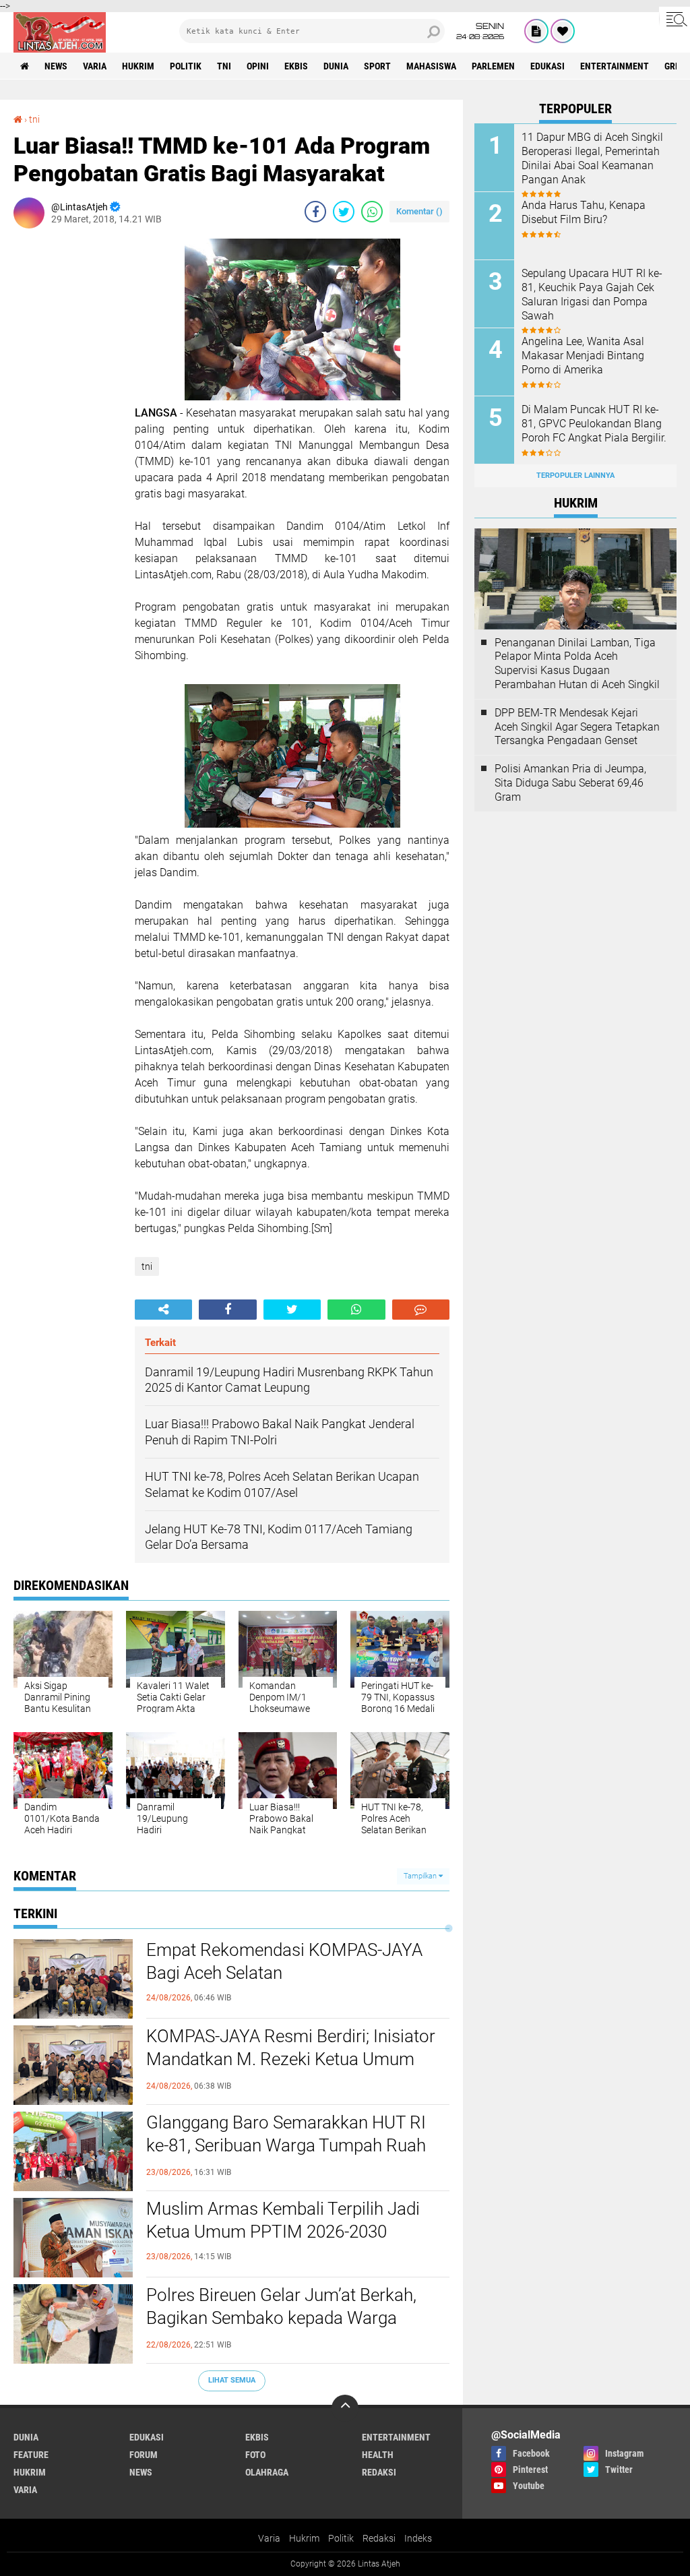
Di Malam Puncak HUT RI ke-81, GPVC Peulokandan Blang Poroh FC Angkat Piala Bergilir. (594, 424)
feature (31, 2455)
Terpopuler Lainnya (575, 476)
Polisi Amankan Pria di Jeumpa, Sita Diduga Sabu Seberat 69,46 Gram (570, 783)
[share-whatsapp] (372, 212)
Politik (341, 2538)
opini (258, 66)
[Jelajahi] (675, 19)
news (56, 66)
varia (95, 66)
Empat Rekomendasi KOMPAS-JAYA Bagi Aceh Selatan (284, 1961)
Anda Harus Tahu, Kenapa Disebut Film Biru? (584, 212)
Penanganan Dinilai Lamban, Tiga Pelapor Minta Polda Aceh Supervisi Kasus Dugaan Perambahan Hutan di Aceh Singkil (577, 664)
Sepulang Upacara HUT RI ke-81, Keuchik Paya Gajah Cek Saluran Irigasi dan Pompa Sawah (592, 294)
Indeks (418, 2538)
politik (186, 66)
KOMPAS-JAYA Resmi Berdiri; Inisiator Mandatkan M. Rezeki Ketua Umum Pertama (291, 2059)
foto (255, 2455)
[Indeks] (536, 31)
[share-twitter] (344, 212)
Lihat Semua (232, 2380)
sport (377, 66)
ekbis (296, 66)
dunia (336, 66)
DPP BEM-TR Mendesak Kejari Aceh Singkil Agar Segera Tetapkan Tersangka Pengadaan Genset (577, 727)
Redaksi (379, 2538)
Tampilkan (421, 1876)
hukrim (138, 66)
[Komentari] (421, 1310)
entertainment (615, 66)
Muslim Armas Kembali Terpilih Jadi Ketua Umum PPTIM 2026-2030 (283, 2220)
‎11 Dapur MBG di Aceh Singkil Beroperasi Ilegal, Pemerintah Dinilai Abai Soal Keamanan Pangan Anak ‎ (592, 158)
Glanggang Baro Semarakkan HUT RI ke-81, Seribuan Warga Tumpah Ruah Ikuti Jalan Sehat (286, 2145)
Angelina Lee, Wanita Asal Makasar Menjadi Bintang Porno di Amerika (583, 356)
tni (224, 66)
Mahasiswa (431, 66)
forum (144, 2455)
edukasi (547, 66)
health (378, 2455)
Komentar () (419, 211)
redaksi (379, 2472)
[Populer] (563, 31)
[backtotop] (345, 2408)
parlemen (493, 66)
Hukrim (304, 2538)
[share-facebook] (315, 212)
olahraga (267, 2472)
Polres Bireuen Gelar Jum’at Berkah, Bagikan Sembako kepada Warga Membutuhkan (281, 2318)
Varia (269, 2538)
